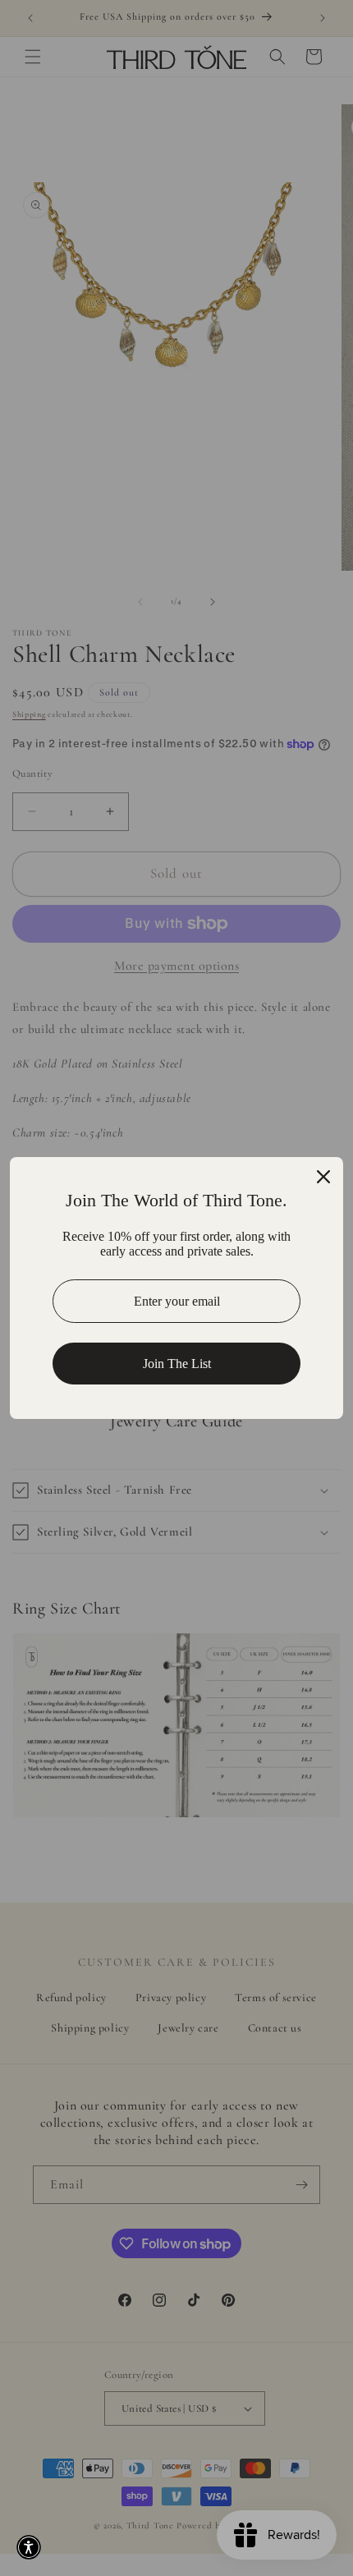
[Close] (323, 1177)
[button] (29, 2547)
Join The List (177, 1364)
